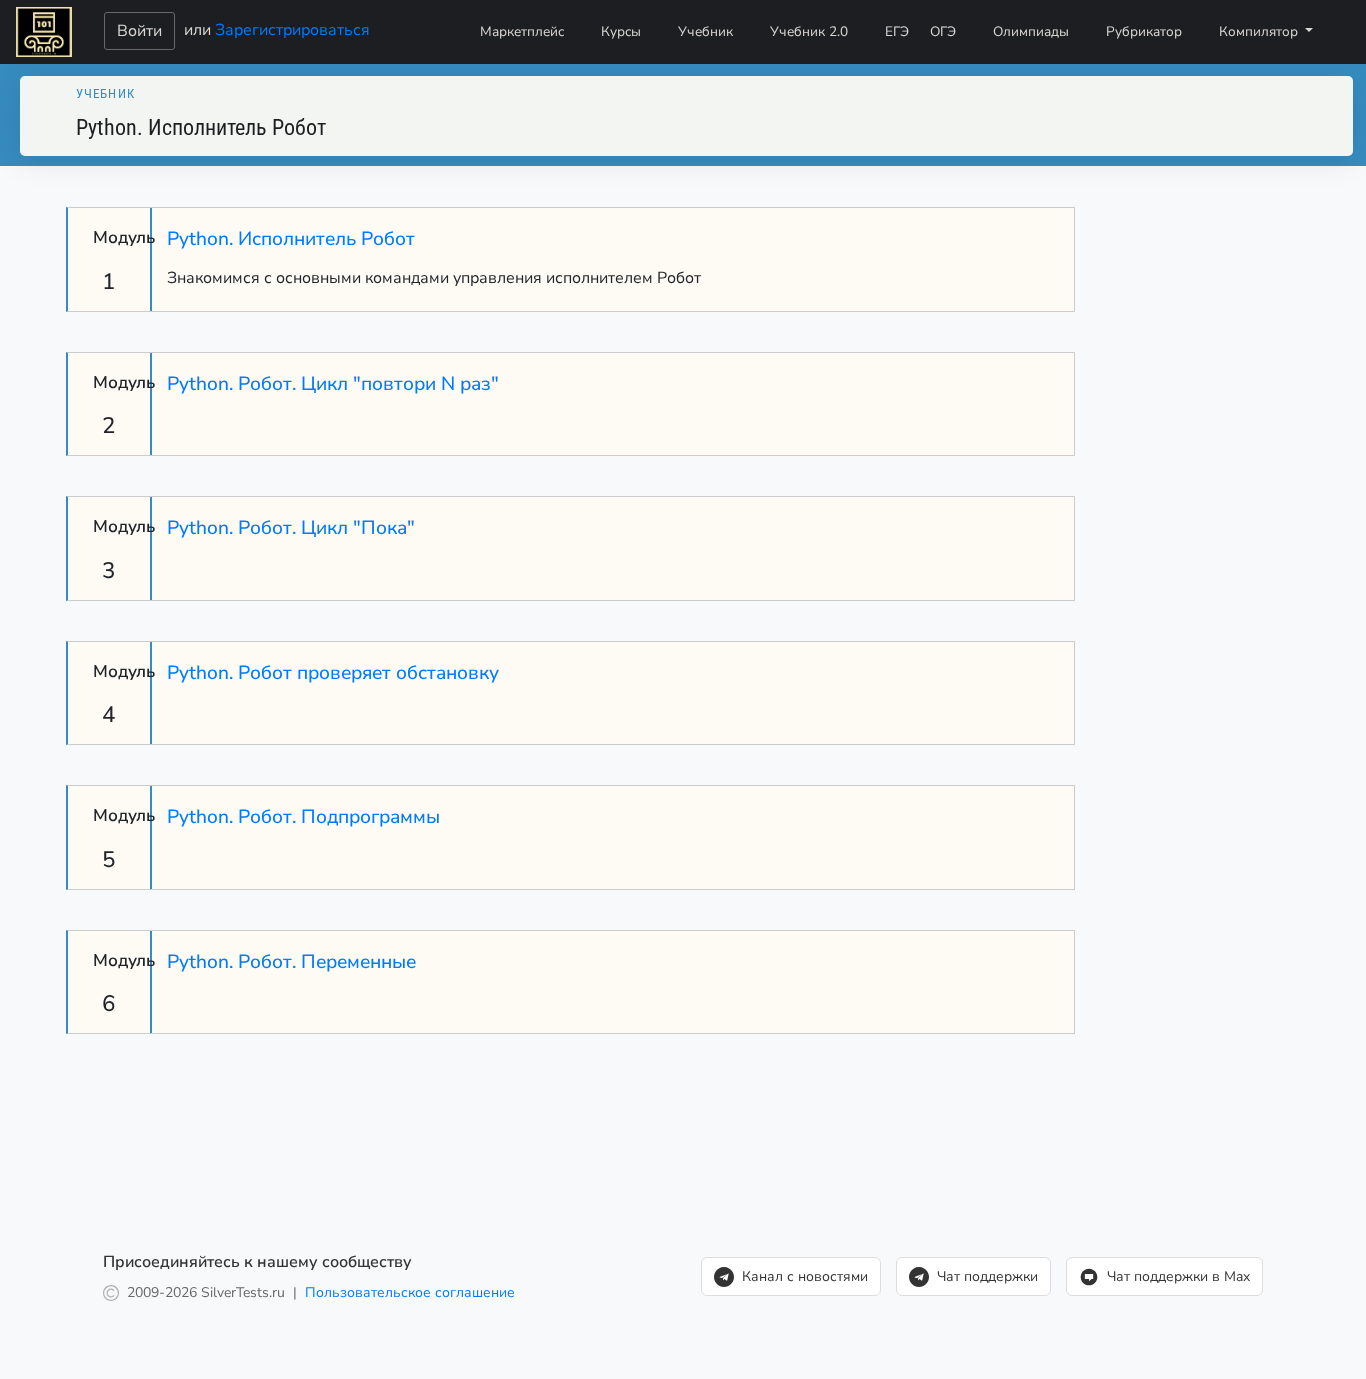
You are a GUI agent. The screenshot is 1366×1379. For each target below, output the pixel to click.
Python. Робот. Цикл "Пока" (291, 528)
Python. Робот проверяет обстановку (333, 673)
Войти (139, 31)
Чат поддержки (987, 1276)
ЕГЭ (897, 31)
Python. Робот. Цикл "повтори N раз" (333, 384)
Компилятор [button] (1260, 31)
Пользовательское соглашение (410, 1292)
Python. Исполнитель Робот (291, 239)
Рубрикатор (1144, 31)
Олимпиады (1031, 31)
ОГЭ (943, 31)
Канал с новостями (805, 1276)
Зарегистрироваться (292, 29)
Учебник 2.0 (809, 31)
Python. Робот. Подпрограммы (303, 817)
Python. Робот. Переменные (291, 962)
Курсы (621, 31)
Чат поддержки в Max (1178, 1276)
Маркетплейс (522, 31)
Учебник (705, 31)
